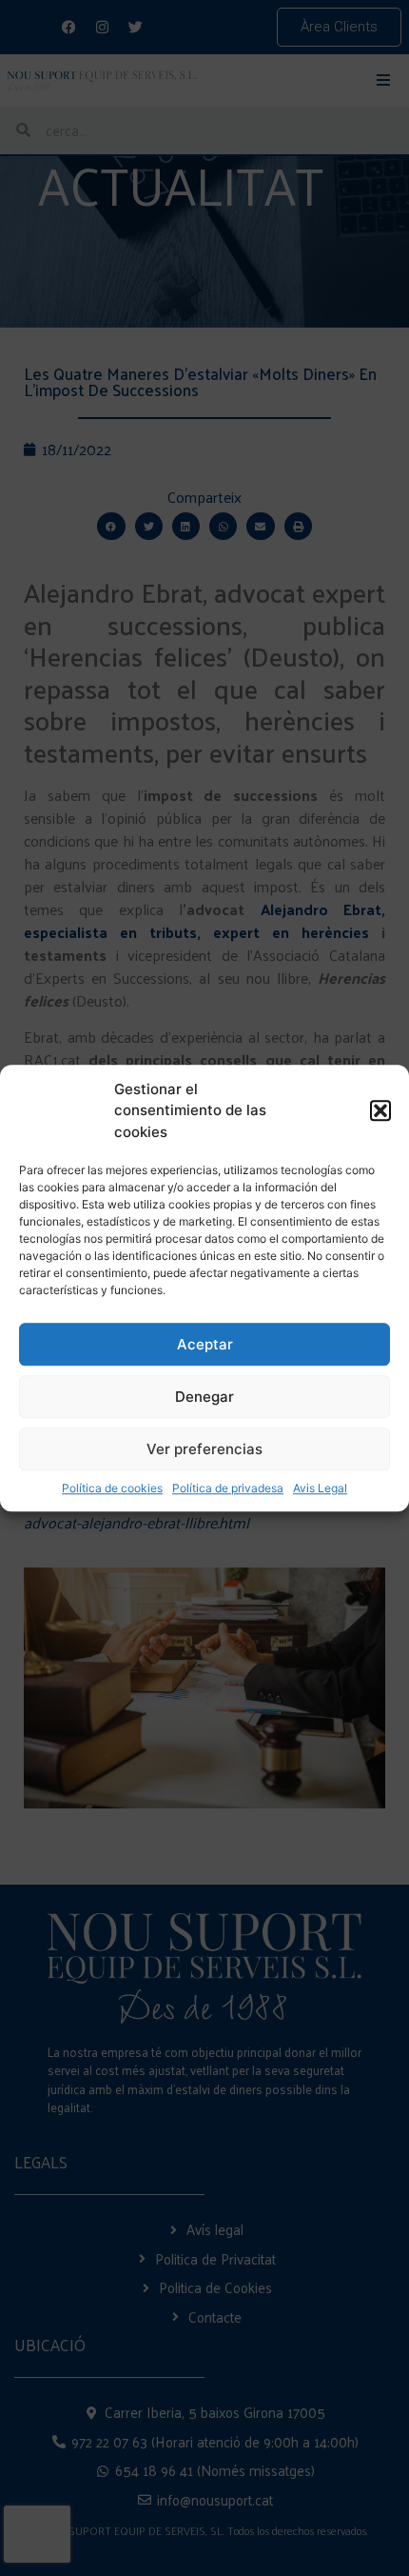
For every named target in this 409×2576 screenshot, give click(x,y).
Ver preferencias (204, 1449)
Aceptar (205, 1344)
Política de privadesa (228, 1488)
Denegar (204, 1397)
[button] (380, 1111)
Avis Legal (320, 1488)
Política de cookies (112, 1488)
